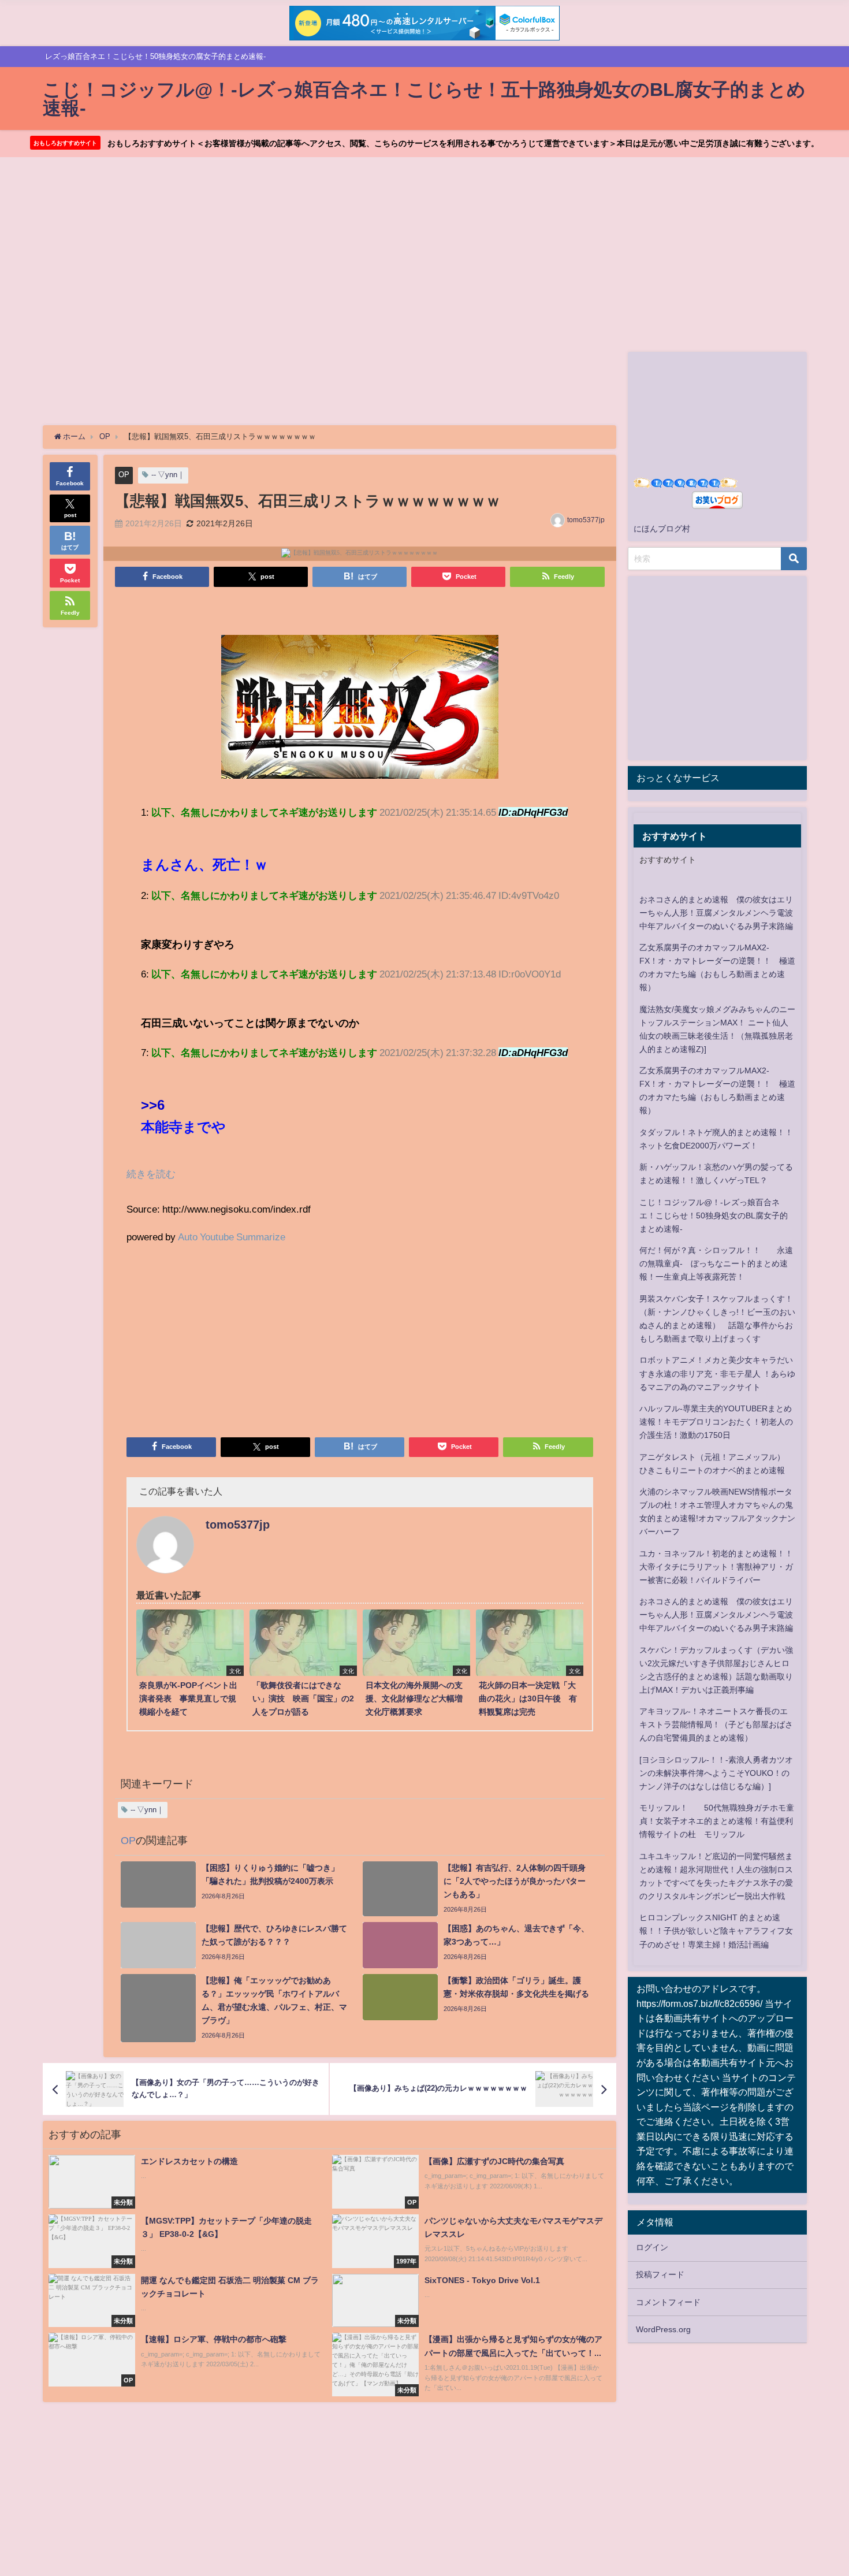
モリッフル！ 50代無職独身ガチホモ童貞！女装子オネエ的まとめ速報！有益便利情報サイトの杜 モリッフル (717, 1821)
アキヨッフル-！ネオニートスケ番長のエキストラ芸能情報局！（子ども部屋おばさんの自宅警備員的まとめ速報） (716, 1724)
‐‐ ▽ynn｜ (168, 475)
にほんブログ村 (662, 529)
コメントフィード (668, 2302)
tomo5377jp (586, 520)
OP (124, 475)
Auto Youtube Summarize (232, 1237)
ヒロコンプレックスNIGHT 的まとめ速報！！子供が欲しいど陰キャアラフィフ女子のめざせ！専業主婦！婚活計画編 (716, 1931)
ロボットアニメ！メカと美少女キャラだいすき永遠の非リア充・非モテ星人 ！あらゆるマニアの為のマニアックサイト (717, 1373)
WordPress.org (663, 2329)
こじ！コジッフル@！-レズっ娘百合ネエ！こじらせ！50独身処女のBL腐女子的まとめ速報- (714, 1215)
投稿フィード (660, 2274)
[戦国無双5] (360, 711)
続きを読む (151, 1174)
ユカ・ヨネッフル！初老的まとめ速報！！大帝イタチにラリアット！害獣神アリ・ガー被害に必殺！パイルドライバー (716, 1567)
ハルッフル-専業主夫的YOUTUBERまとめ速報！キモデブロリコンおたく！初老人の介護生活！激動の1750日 (716, 1422)
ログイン (652, 2247)
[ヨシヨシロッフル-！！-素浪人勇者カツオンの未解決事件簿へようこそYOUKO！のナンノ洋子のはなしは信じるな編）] (716, 1773)
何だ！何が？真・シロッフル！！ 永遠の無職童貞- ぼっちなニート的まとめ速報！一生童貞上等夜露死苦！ (716, 1263)
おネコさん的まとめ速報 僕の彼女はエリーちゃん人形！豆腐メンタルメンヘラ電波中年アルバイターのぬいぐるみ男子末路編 (716, 913)
